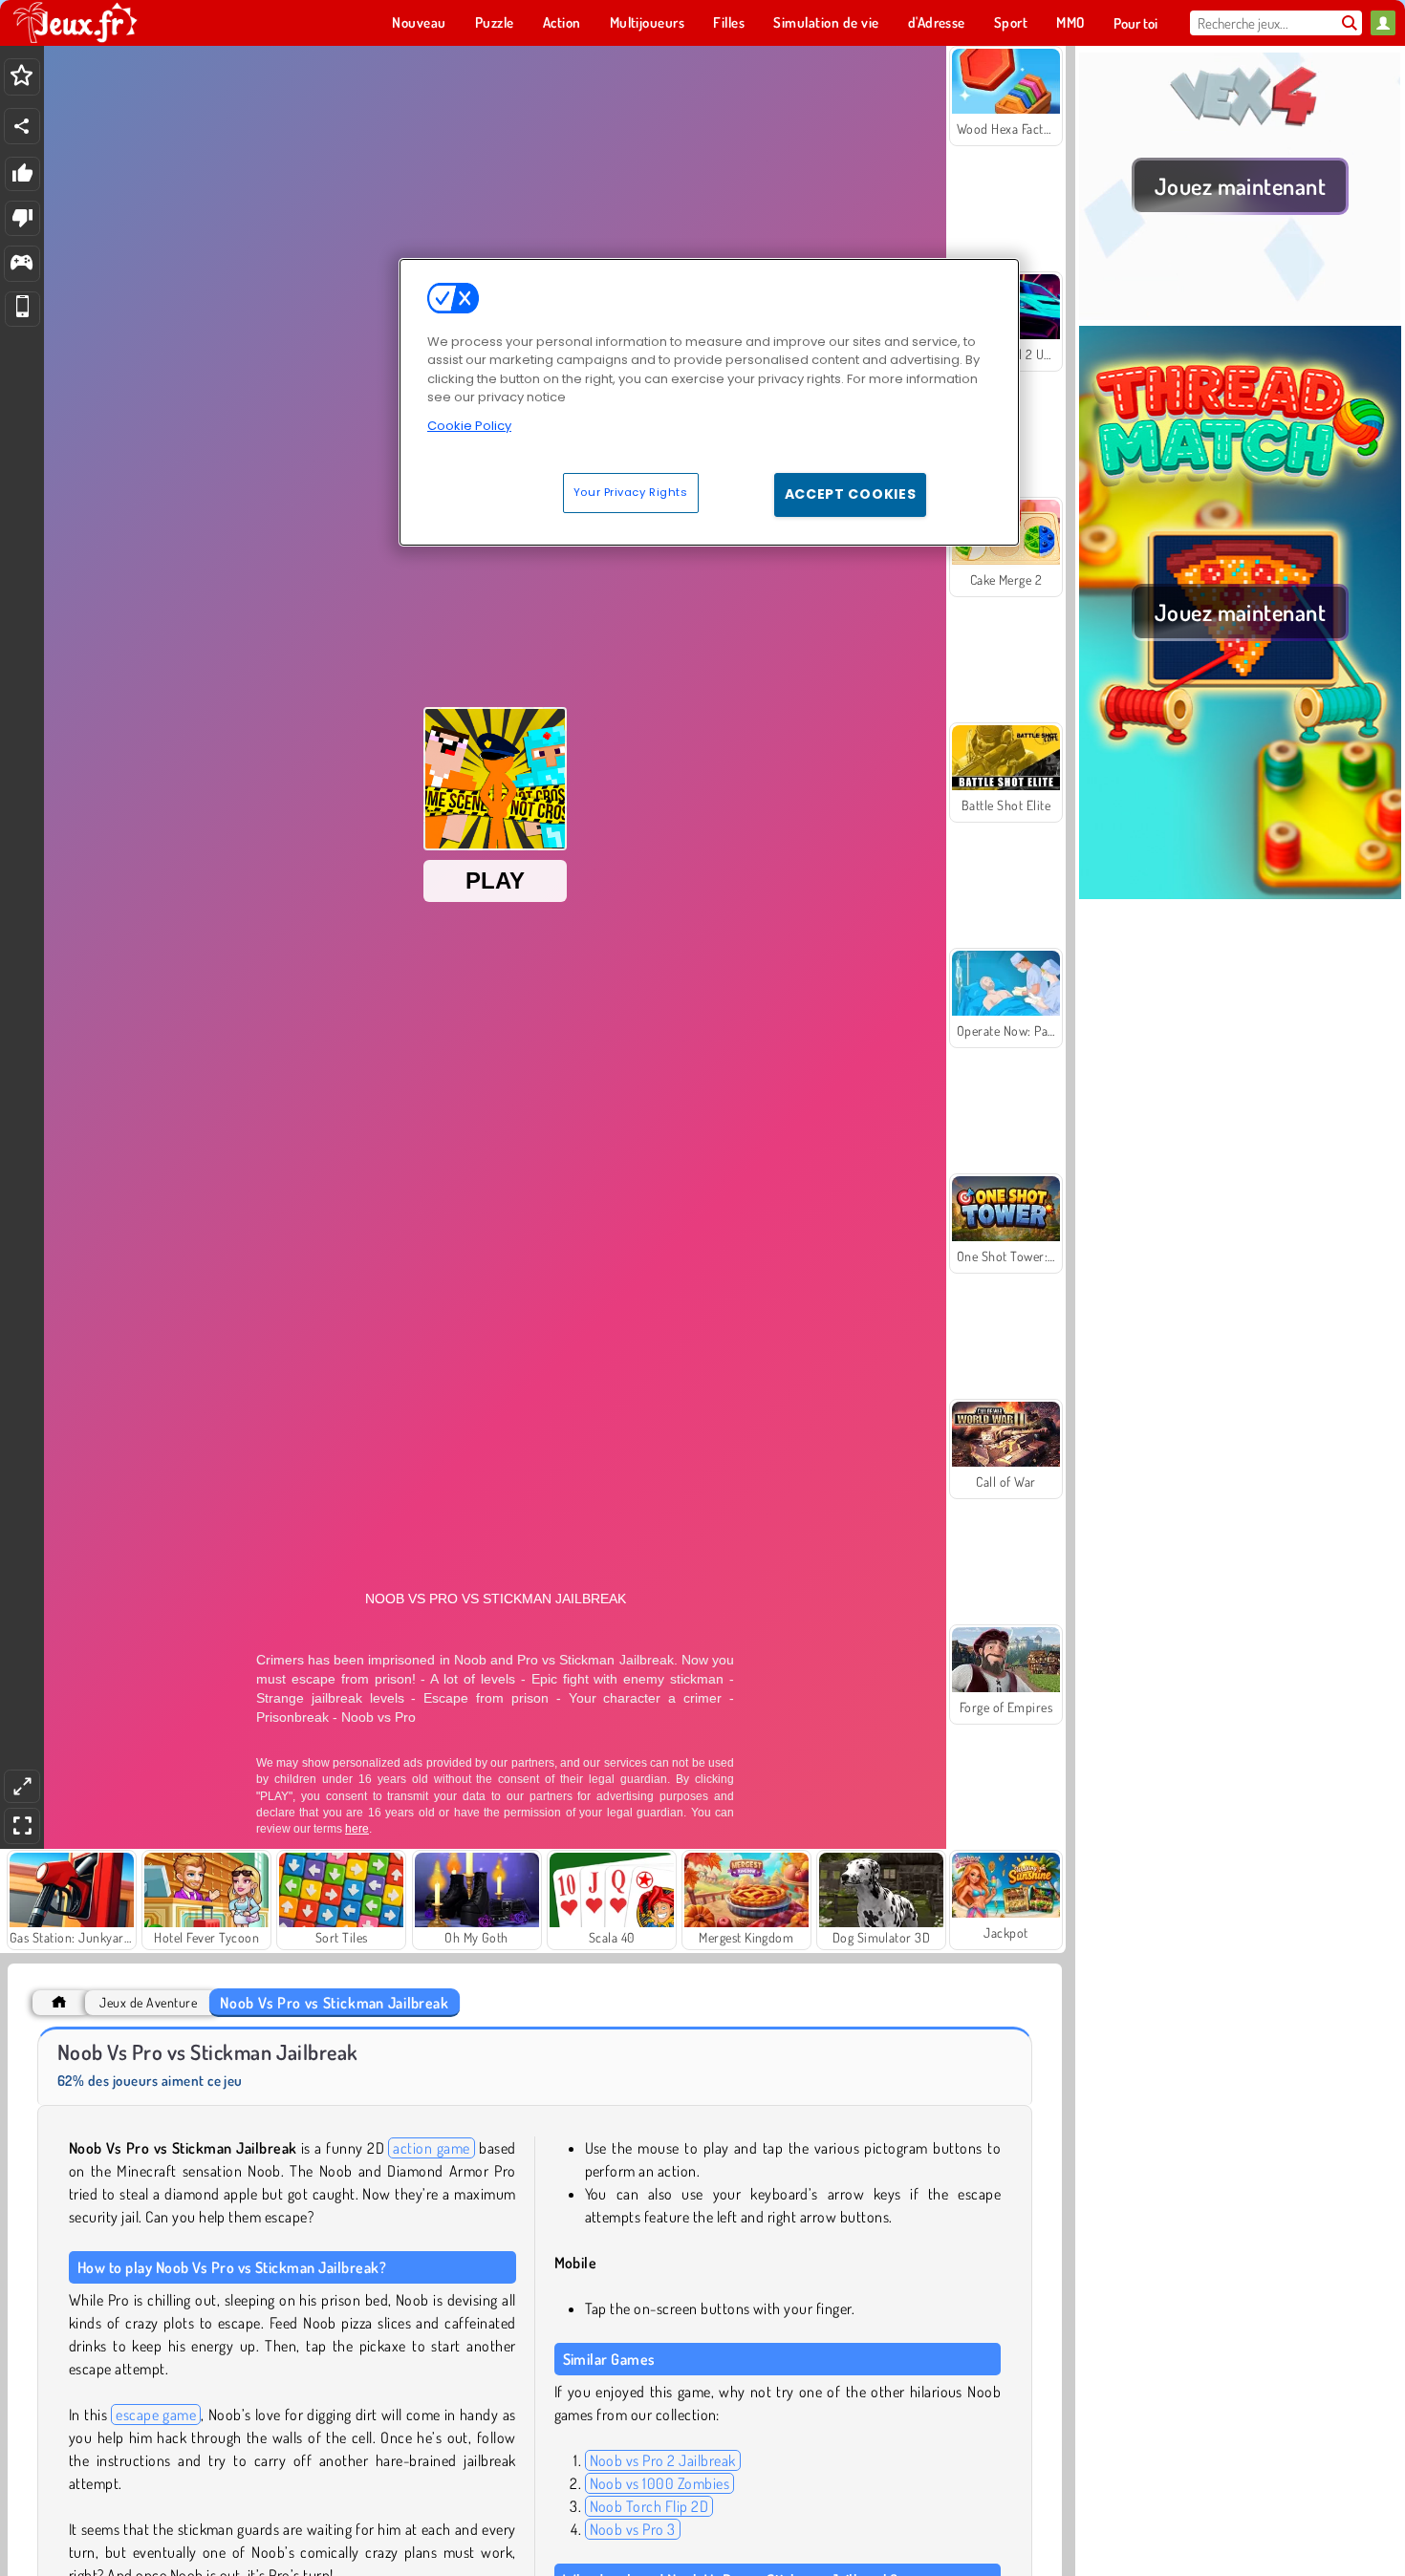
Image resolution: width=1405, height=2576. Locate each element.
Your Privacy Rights (631, 492)
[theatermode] (22, 1786)
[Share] (22, 126)
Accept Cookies (851, 494)
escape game (156, 2415)
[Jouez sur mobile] (22, 309)
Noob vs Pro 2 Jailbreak (663, 2460)
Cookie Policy (469, 426)
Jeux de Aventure (148, 2002)
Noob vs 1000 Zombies (660, 2483)
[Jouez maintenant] (1240, 314)
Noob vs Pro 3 (633, 2529)
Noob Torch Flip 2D (649, 2506)
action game (431, 2148)
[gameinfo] (22, 264)
